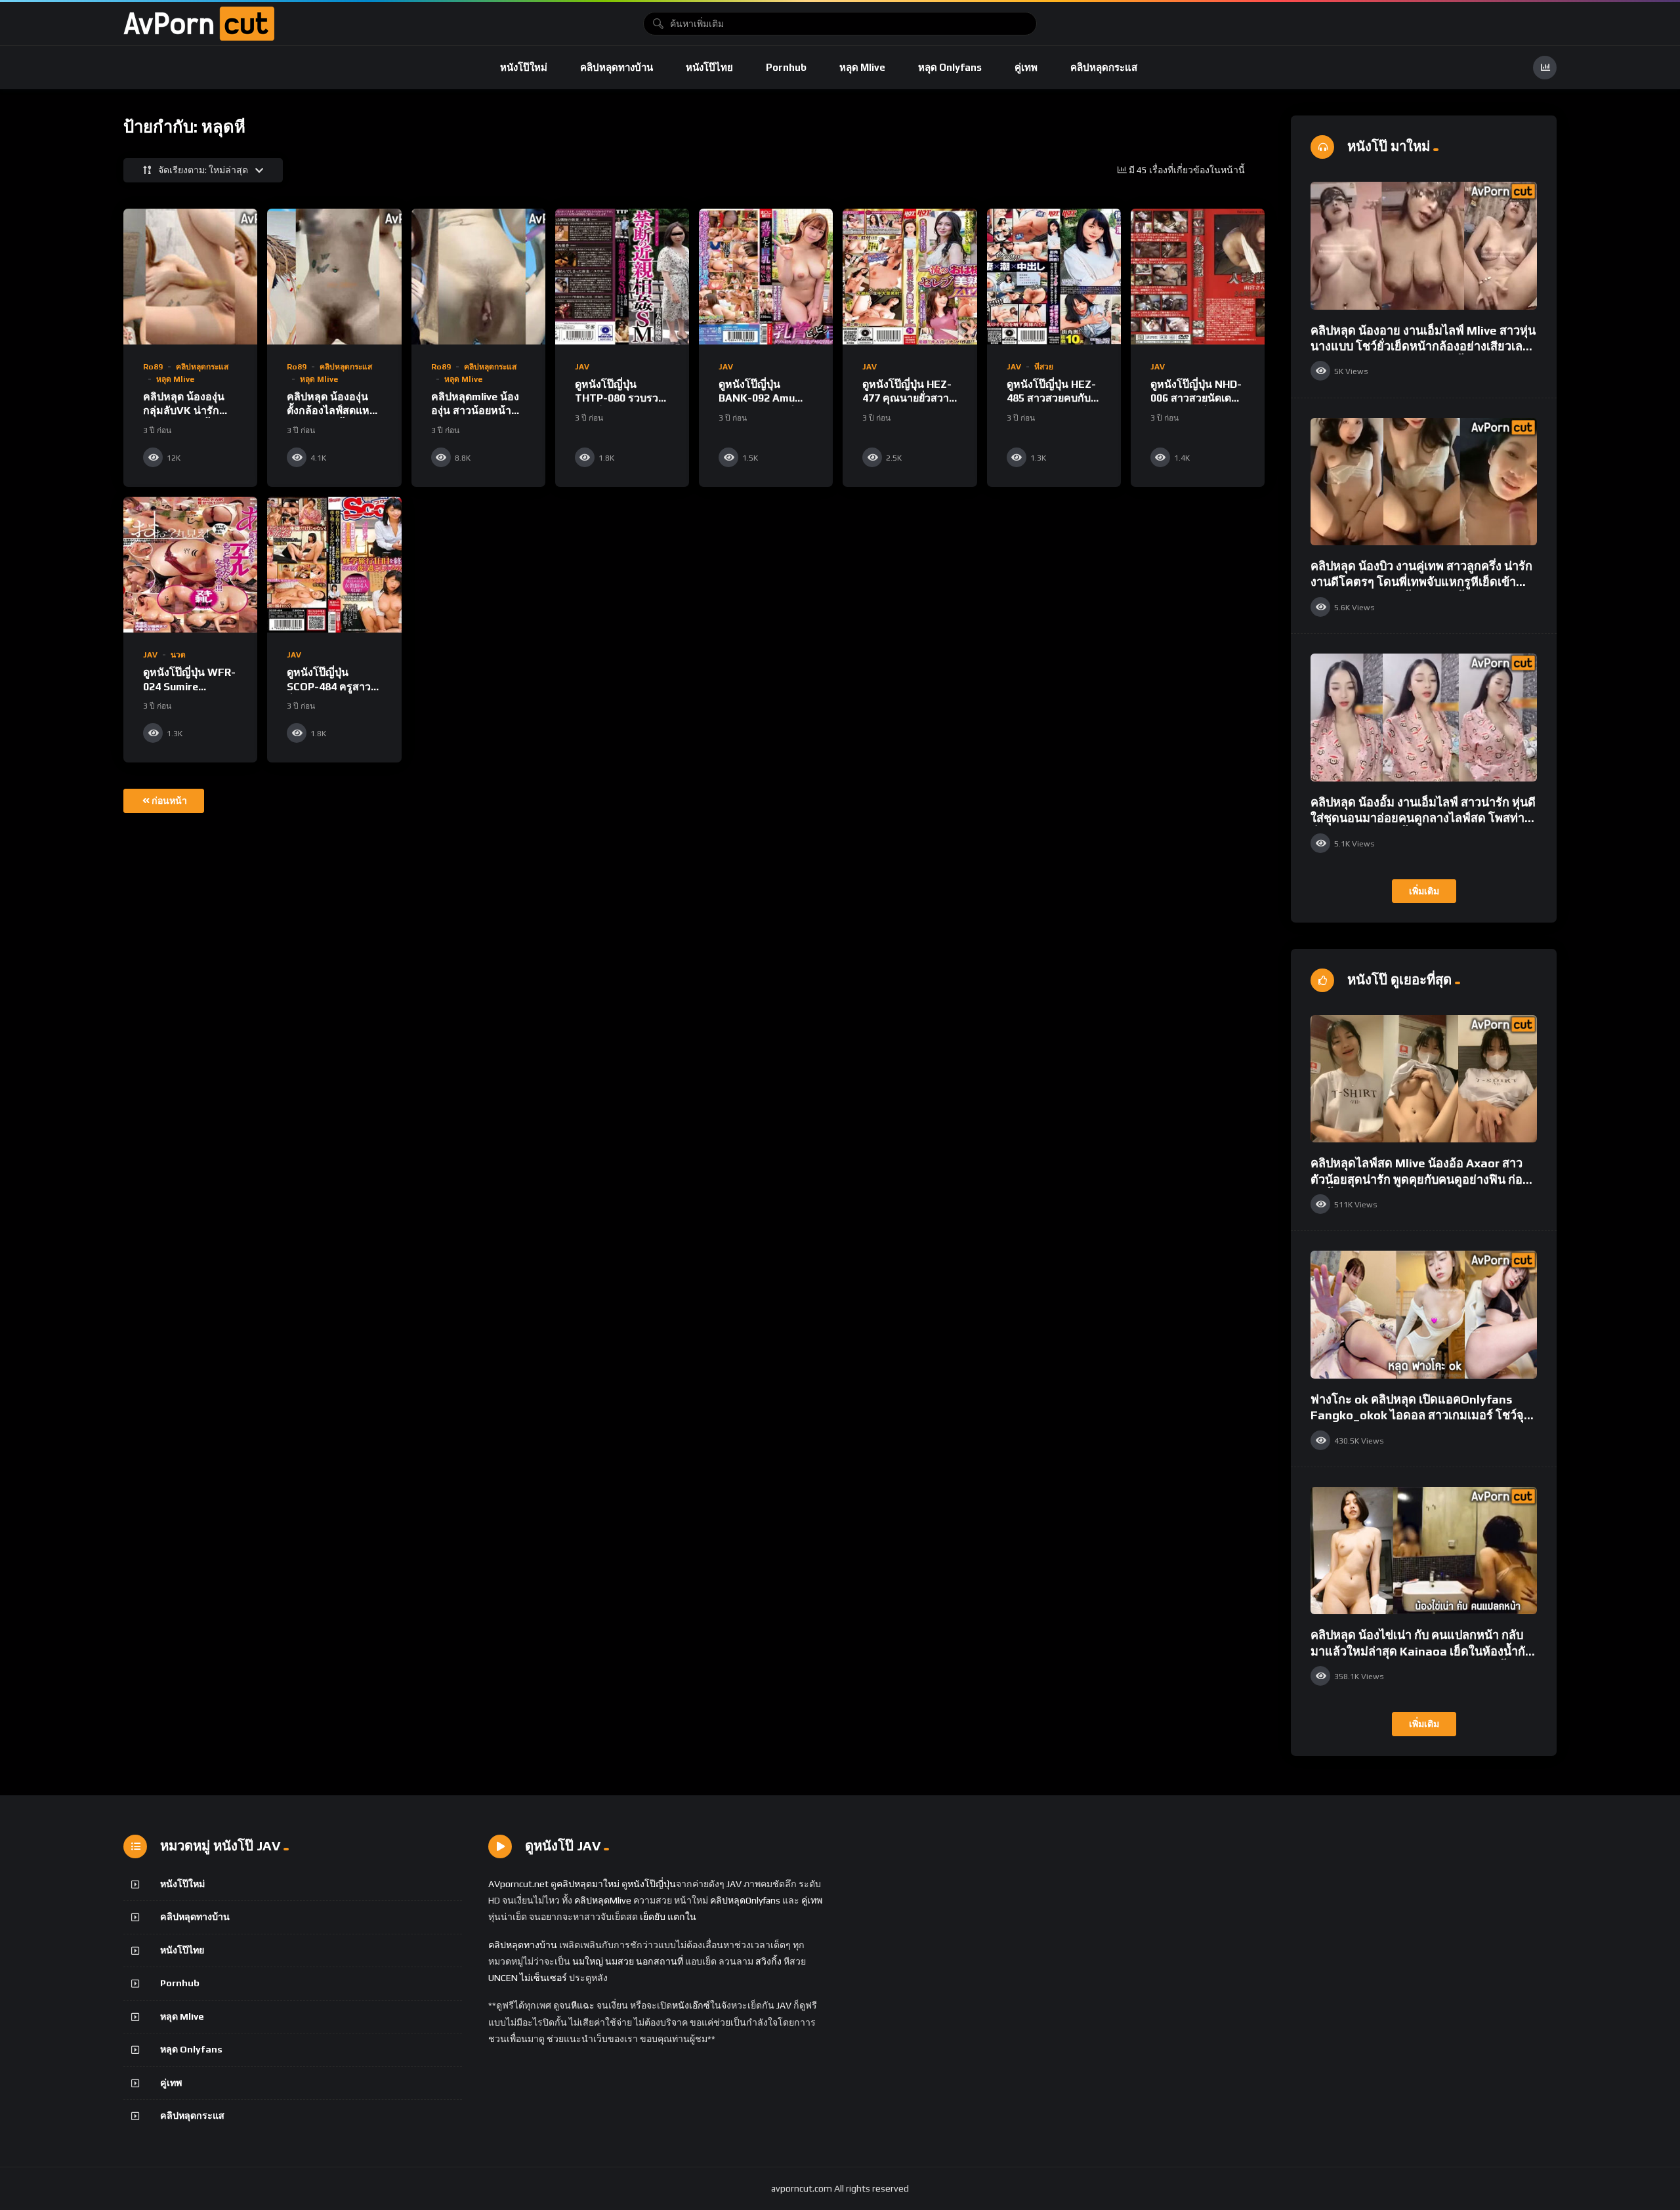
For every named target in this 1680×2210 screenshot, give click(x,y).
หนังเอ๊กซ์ (691, 2005)
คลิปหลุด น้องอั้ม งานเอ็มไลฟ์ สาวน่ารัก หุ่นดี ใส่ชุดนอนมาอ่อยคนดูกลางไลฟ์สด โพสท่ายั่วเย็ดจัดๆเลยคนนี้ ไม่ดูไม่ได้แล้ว (1423, 818)
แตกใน (682, 1917)
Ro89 (153, 367)
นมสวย (619, 1961)
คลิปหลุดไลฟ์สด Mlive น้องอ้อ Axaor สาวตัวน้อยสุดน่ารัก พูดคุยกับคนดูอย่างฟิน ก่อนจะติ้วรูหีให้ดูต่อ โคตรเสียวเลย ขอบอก (1420, 1179)
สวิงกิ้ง (767, 1961)
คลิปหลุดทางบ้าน (617, 67)
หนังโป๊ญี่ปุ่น (652, 1884)
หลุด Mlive (862, 67)
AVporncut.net (518, 1884)
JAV (582, 367)
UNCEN (503, 1978)
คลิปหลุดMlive (603, 1900)
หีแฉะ (583, 2005)
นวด (178, 655)
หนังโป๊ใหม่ (524, 67)
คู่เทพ (1026, 67)
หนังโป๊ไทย (709, 67)
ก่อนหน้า (169, 801)
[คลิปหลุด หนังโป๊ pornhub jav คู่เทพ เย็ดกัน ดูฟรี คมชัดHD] (199, 24)
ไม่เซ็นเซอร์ (543, 1978)
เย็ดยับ (653, 1917)
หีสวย (1044, 367)
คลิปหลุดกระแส (1104, 67)
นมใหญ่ (588, 1961)
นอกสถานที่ (660, 1961)
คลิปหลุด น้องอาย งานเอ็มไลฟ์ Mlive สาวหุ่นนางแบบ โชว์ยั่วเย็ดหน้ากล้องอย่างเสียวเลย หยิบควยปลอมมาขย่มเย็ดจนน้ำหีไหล (1423, 346)
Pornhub (786, 67)
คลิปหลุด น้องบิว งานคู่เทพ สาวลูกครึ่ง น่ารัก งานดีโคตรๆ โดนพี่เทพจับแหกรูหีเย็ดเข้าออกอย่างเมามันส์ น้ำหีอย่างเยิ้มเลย (1421, 582)
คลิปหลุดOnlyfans (745, 1900)
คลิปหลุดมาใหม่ (588, 1884)
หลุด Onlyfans (950, 67)
